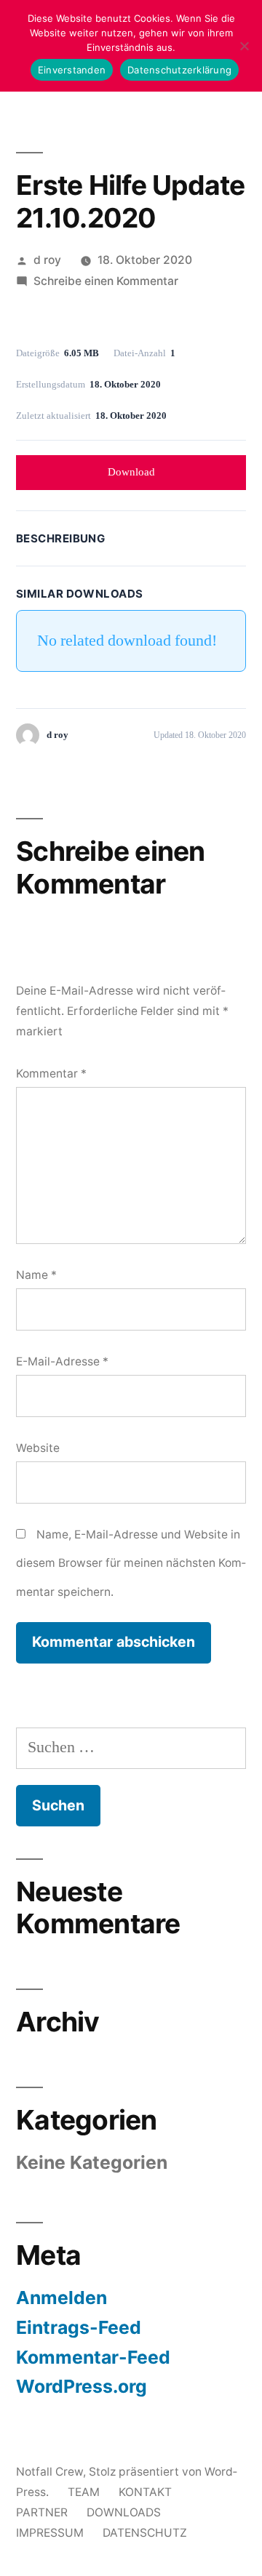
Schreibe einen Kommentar (106, 281)
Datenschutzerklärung (179, 70)
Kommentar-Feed (93, 2357)
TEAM (84, 2492)
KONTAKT (145, 2492)
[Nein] (244, 46)
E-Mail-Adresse (62, 1361)
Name (36, 1275)
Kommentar (51, 1074)
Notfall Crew (49, 2472)
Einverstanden (72, 70)
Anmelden (61, 2298)
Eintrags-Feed (79, 2327)
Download (131, 472)
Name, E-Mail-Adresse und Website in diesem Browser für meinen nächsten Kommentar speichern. (131, 1563)
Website (38, 1448)
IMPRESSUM (50, 2533)
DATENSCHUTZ (145, 2533)
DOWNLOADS (124, 2512)
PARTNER (42, 2512)
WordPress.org (82, 2386)
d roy (47, 260)
